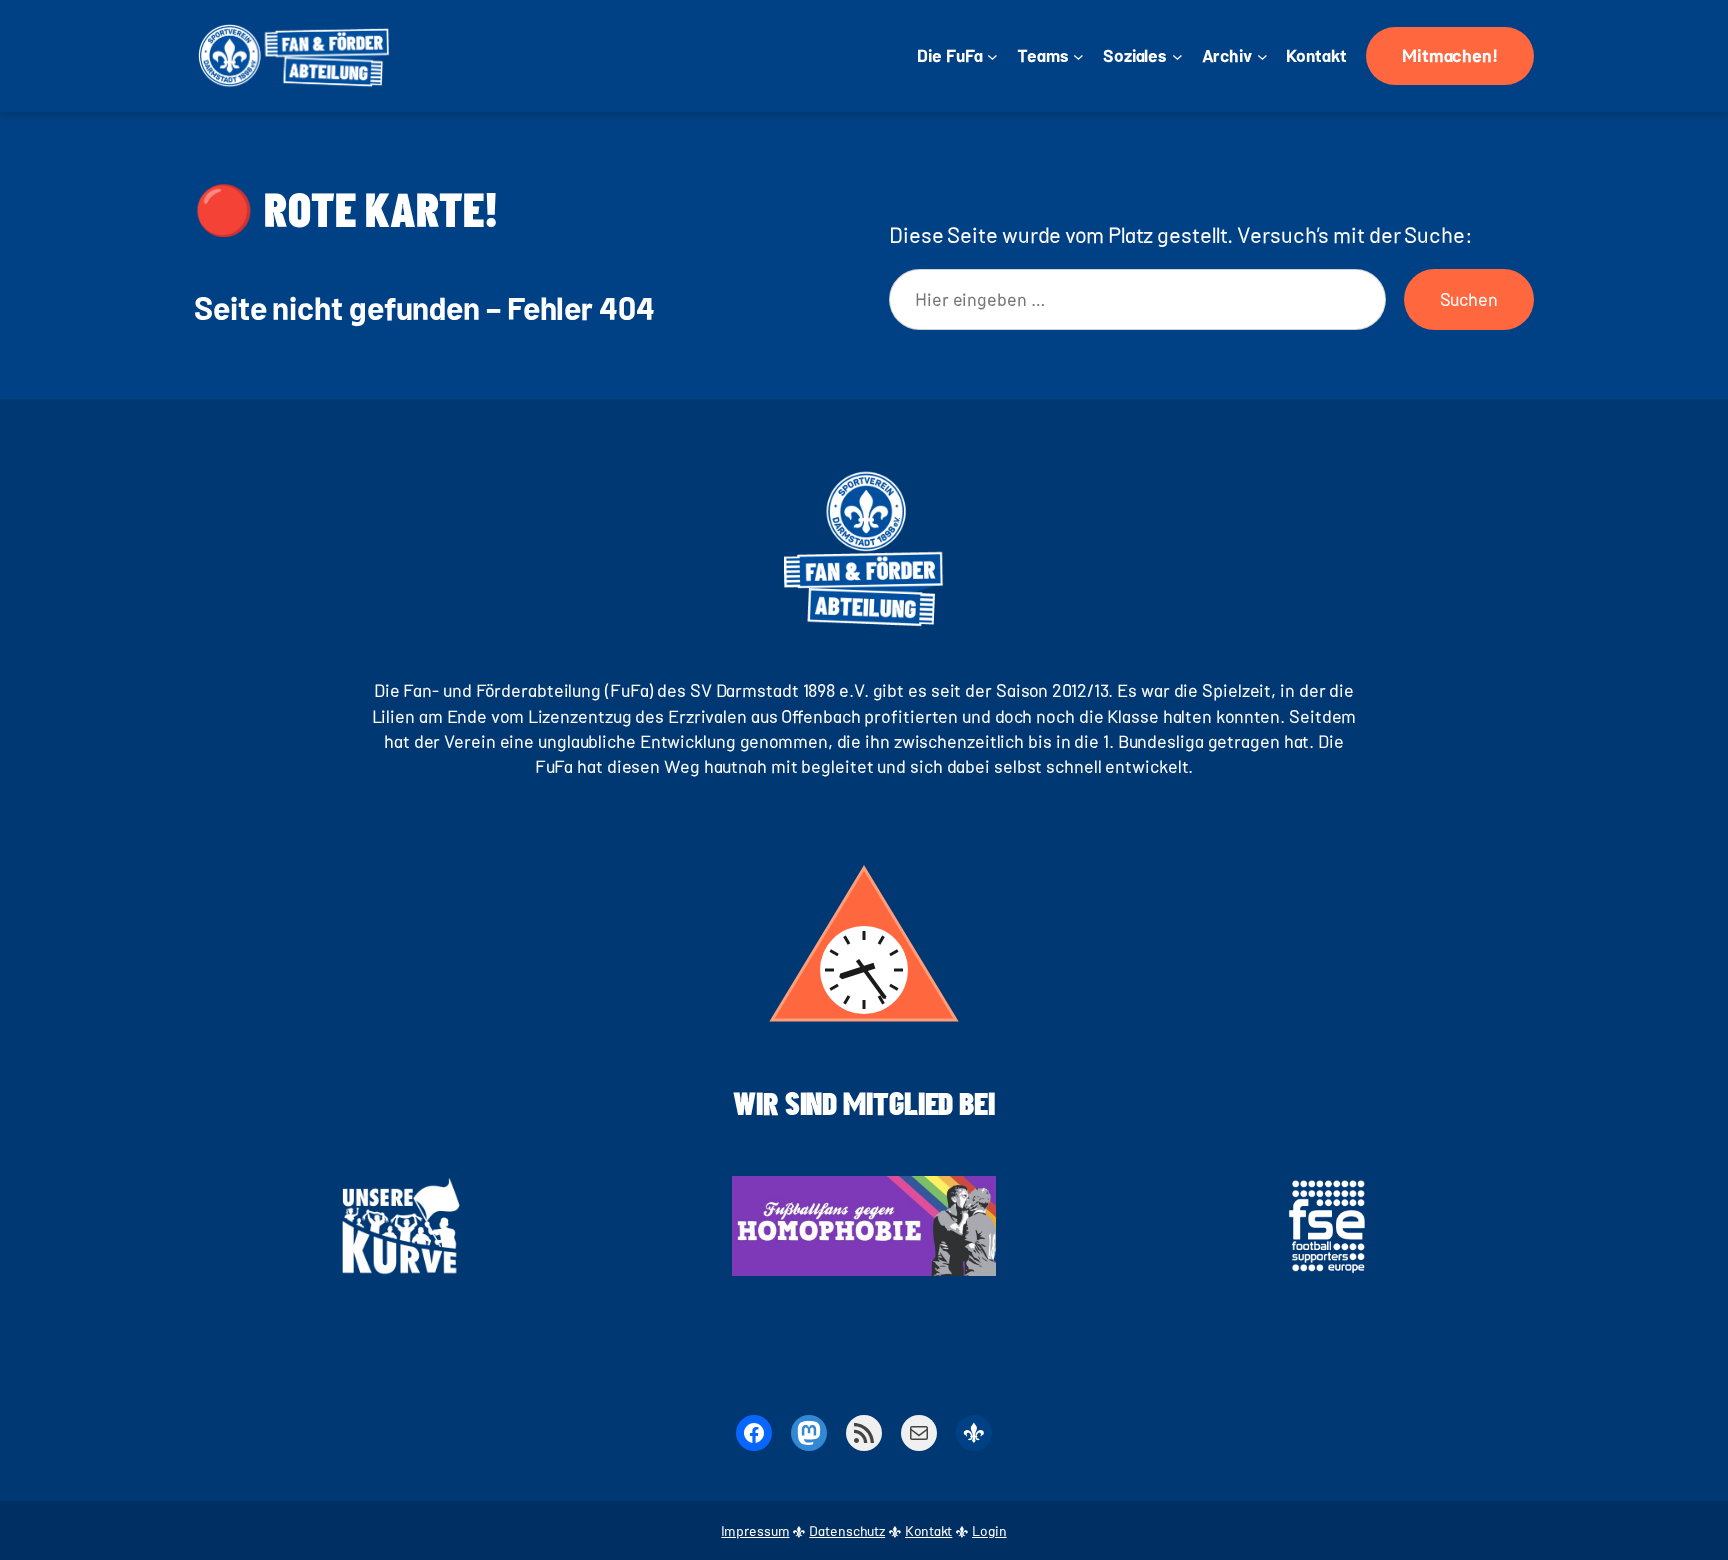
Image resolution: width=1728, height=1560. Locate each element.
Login (989, 1530)
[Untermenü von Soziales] (1177, 56)
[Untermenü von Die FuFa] (992, 56)
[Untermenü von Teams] (1078, 56)
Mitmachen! (1450, 55)
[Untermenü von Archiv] (1262, 56)
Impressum (755, 1530)
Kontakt (928, 1530)
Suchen (1469, 299)
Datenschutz (847, 1530)
